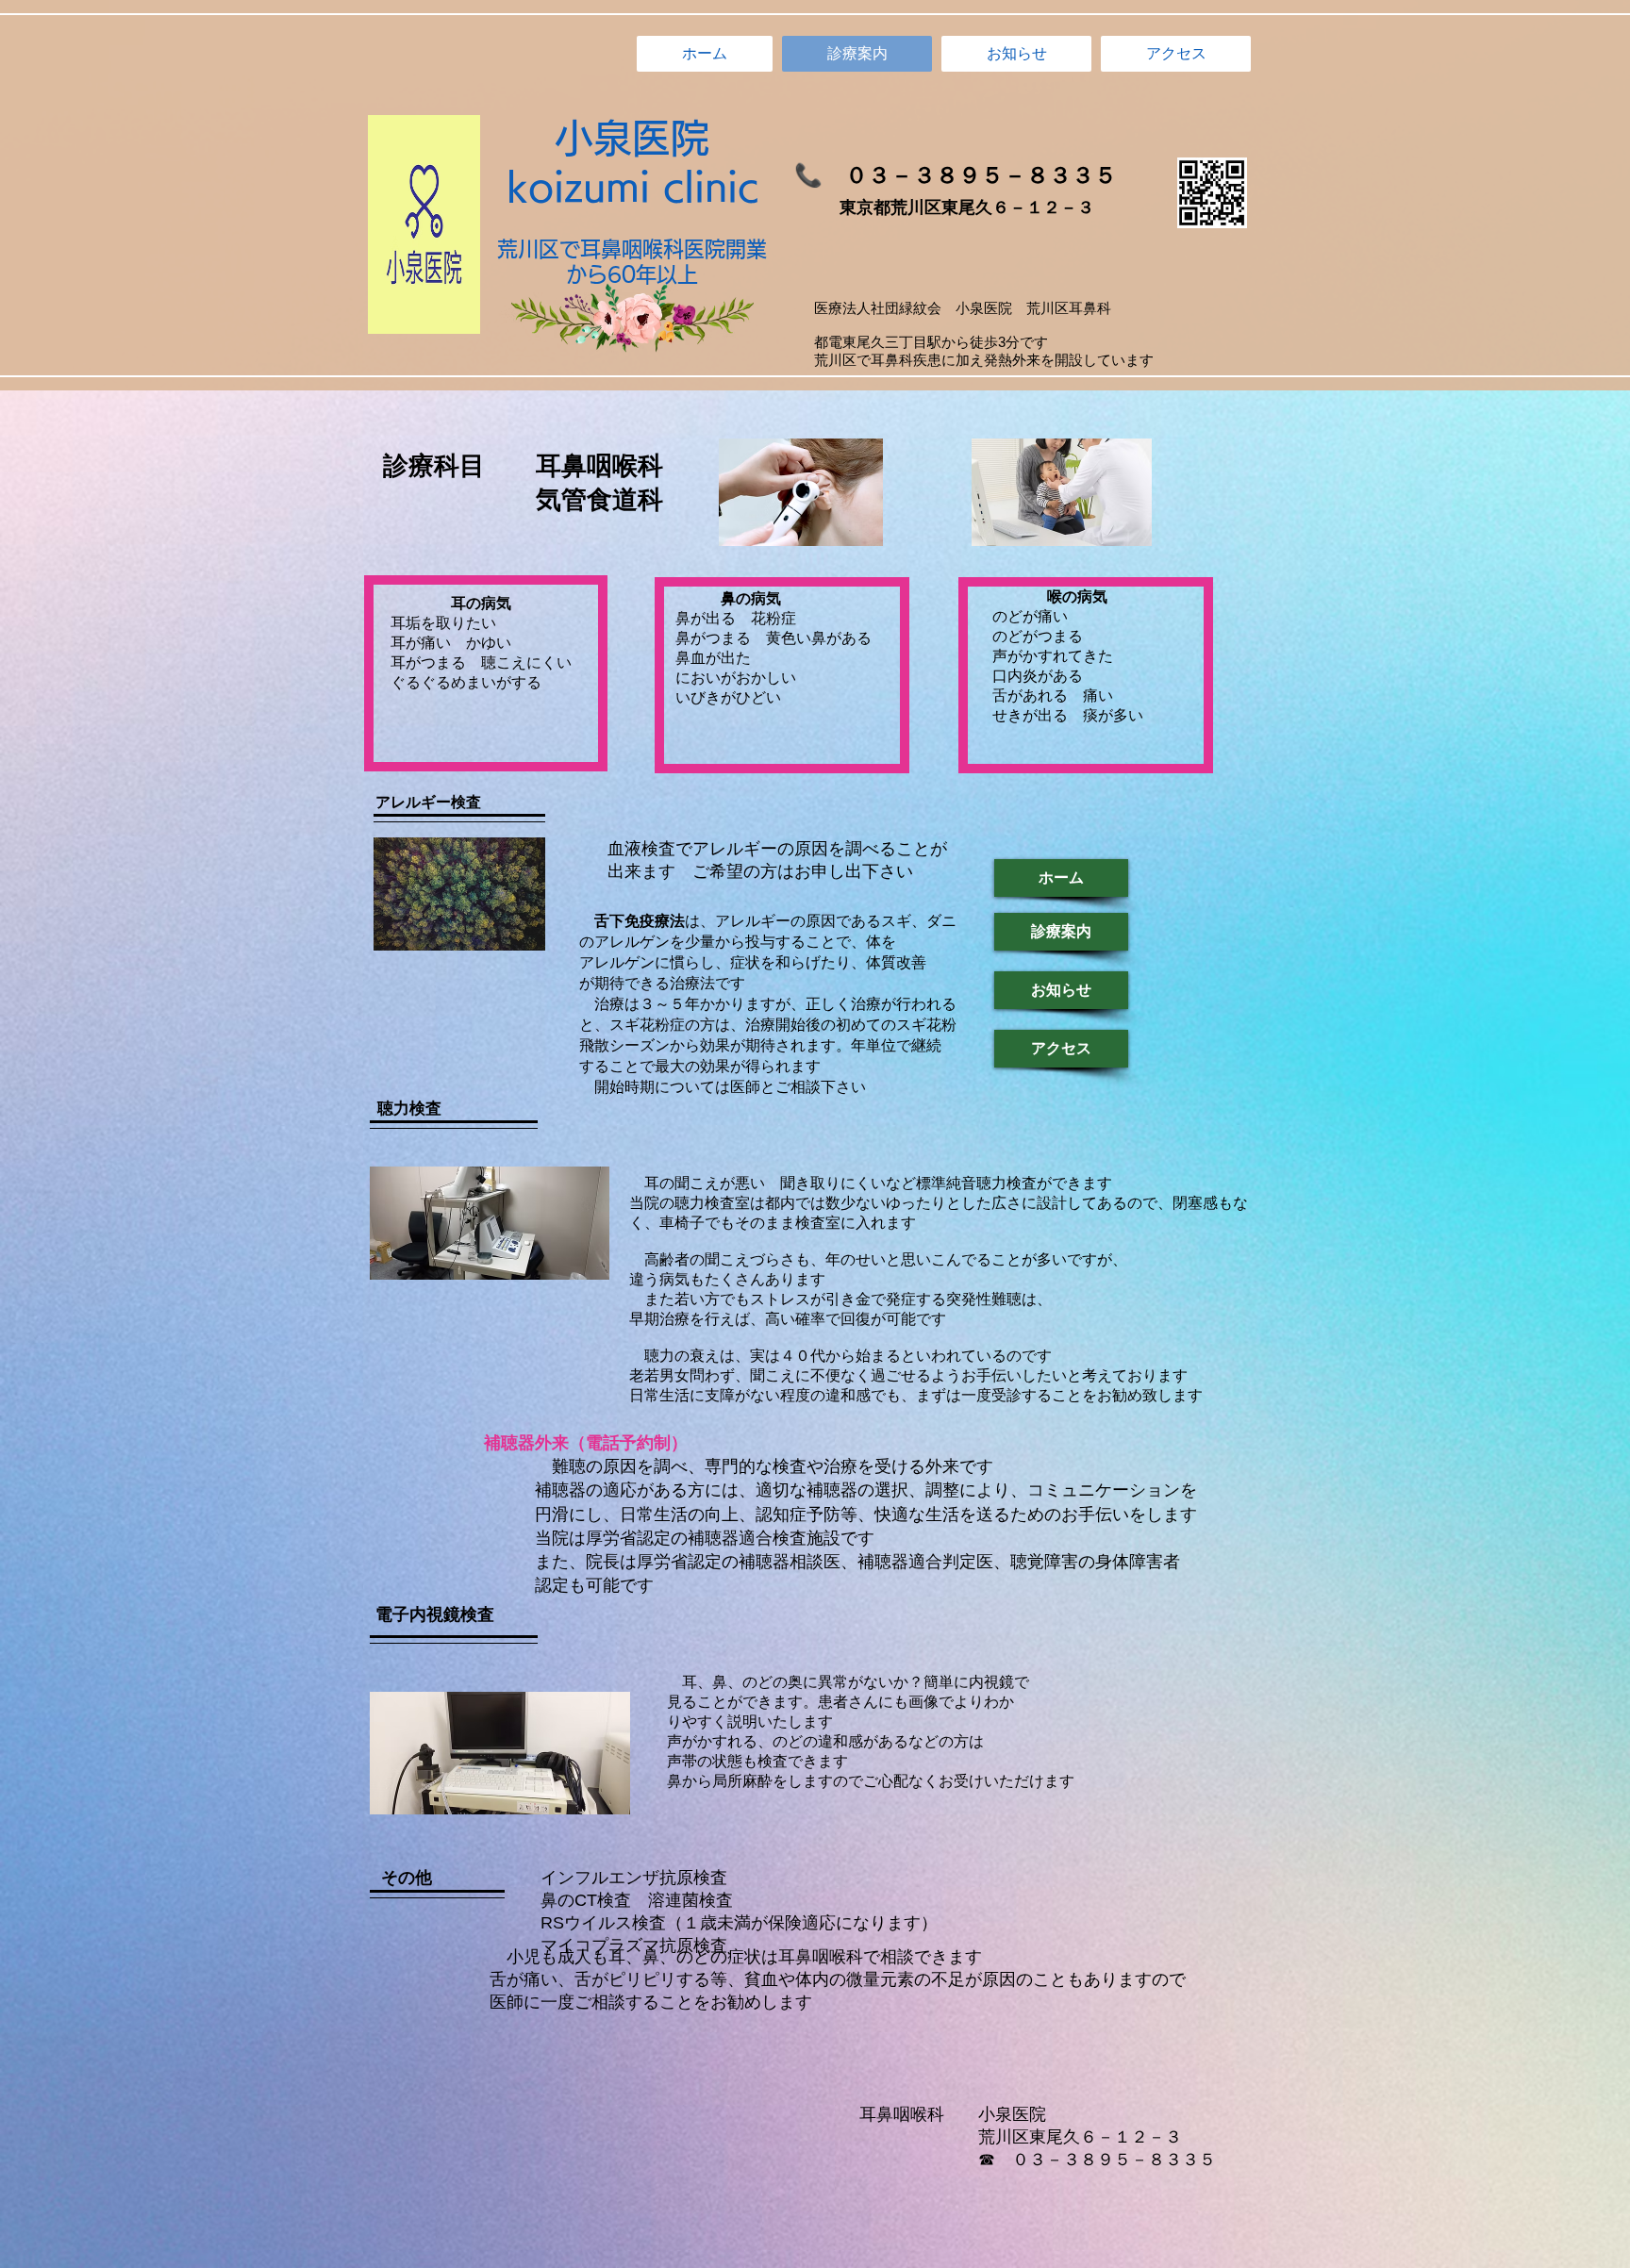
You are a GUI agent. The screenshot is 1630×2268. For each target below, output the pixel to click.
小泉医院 (632, 138)
